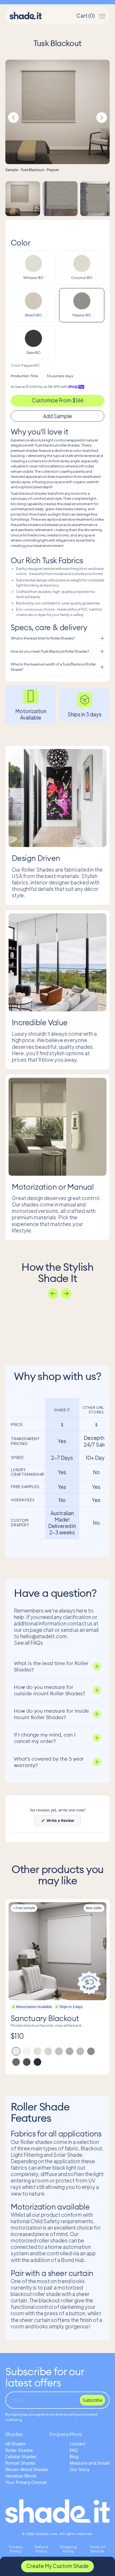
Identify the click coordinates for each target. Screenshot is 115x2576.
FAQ (74, 2450)
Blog (74, 2457)
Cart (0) (86, 16)
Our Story (79, 2469)
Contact (77, 2444)
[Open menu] (102, 16)
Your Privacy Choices (26, 2482)
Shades (14, 2434)
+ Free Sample (24, 1908)
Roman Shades (20, 2463)
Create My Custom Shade (57, 2566)
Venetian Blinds (21, 2476)
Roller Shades (19, 2450)
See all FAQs (28, 1643)
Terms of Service (97, 2549)
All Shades (16, 2444)
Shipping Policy (68, 2549)
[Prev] (53, 1293)
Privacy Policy (16, 2549)
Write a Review (63, 1822)
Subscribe (92, 2400)
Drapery (59, 2434)
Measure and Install (90, 2463)
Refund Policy (42, 2549)
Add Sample (57, 416)
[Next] (66, 1293)
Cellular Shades (21, 2457)
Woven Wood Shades (27, 2469)
